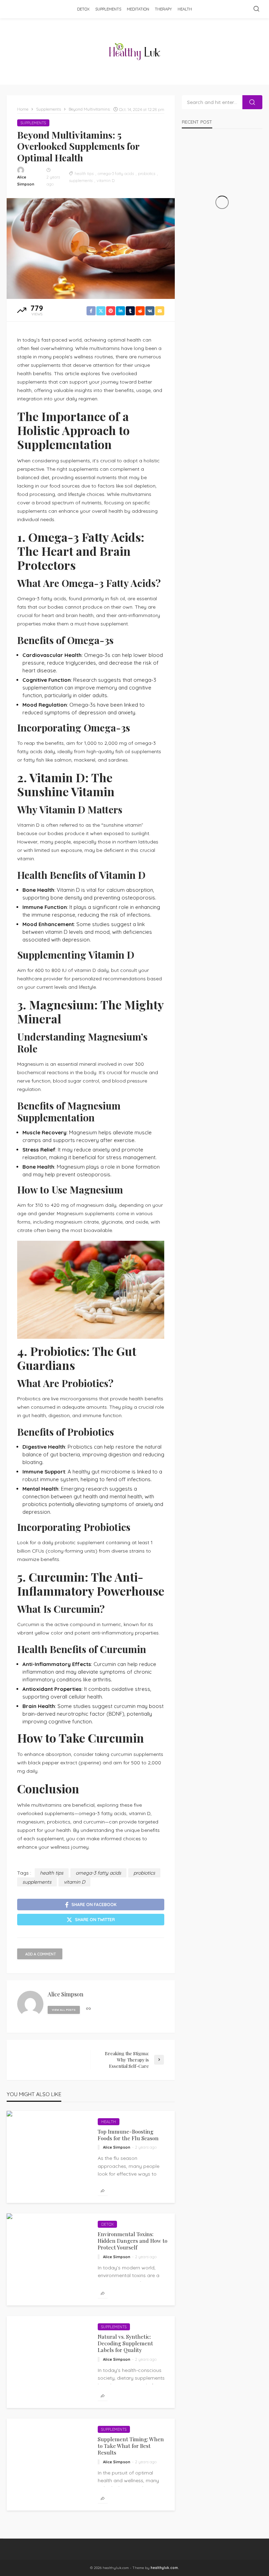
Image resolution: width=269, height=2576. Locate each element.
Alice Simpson (26, 181)
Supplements (108, 9)
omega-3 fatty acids (116, 174)
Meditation (138, 9)
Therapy (163, 9)
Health (185, 9)
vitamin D (106, 181)
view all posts (64, 2010)
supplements (81, 181)
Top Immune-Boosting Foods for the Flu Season (128, 2135)
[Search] (256, 9)
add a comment (41, 1954)
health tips (84, 174)
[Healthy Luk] (135, 51)
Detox (83, 9)
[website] (88, 2009)
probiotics (147, 174)
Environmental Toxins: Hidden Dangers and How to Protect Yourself (133, 2241)
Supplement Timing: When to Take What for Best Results (131, 2446)
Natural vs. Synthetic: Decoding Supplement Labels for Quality (125, 2343)
